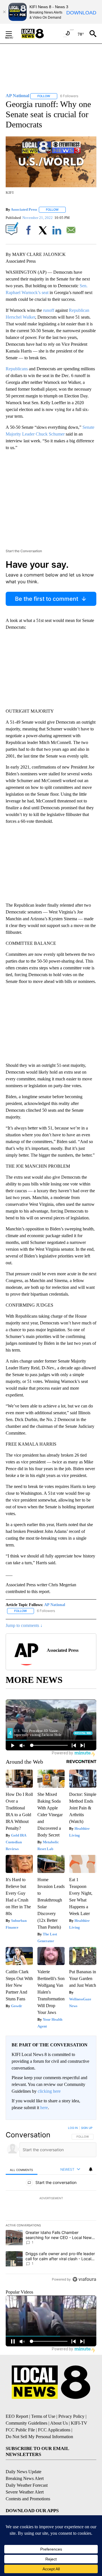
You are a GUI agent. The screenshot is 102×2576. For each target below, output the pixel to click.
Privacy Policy (71, 2416)
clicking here (49, 2091)
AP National (55, 1605)
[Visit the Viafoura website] (84, 2279)
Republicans (17, 369)
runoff (49, 310)
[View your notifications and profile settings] (91, 2169)
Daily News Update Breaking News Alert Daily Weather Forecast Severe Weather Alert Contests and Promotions (28, 2485)
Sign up (87, 2128)
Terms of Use (43, 2416)
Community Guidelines (26, 2423)
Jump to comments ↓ (24, 1625)
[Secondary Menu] (13, 34)
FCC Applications (54, 2430)
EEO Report (17, 2416)
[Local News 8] (40, 34)
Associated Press (24, 209)
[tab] (22, 2170)
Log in (73, 2128)
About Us (59, 2423)
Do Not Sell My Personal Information (39, 2437)
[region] (51, 2205)
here (44, 2108)
